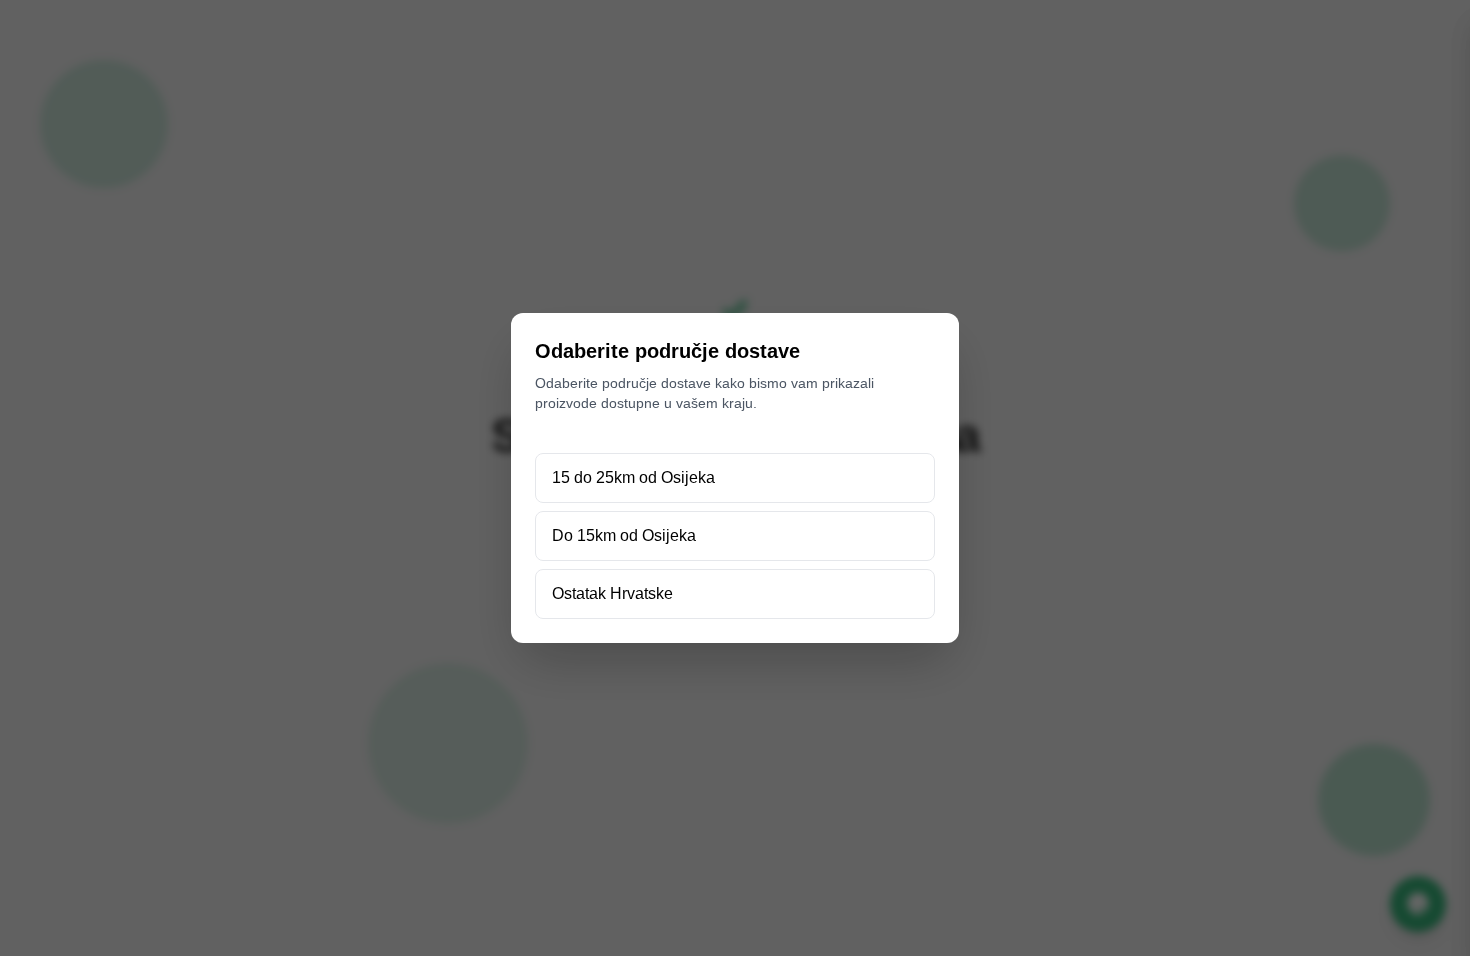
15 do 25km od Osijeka (633, 477)
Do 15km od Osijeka (624, 535)
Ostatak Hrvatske (612, 593)
